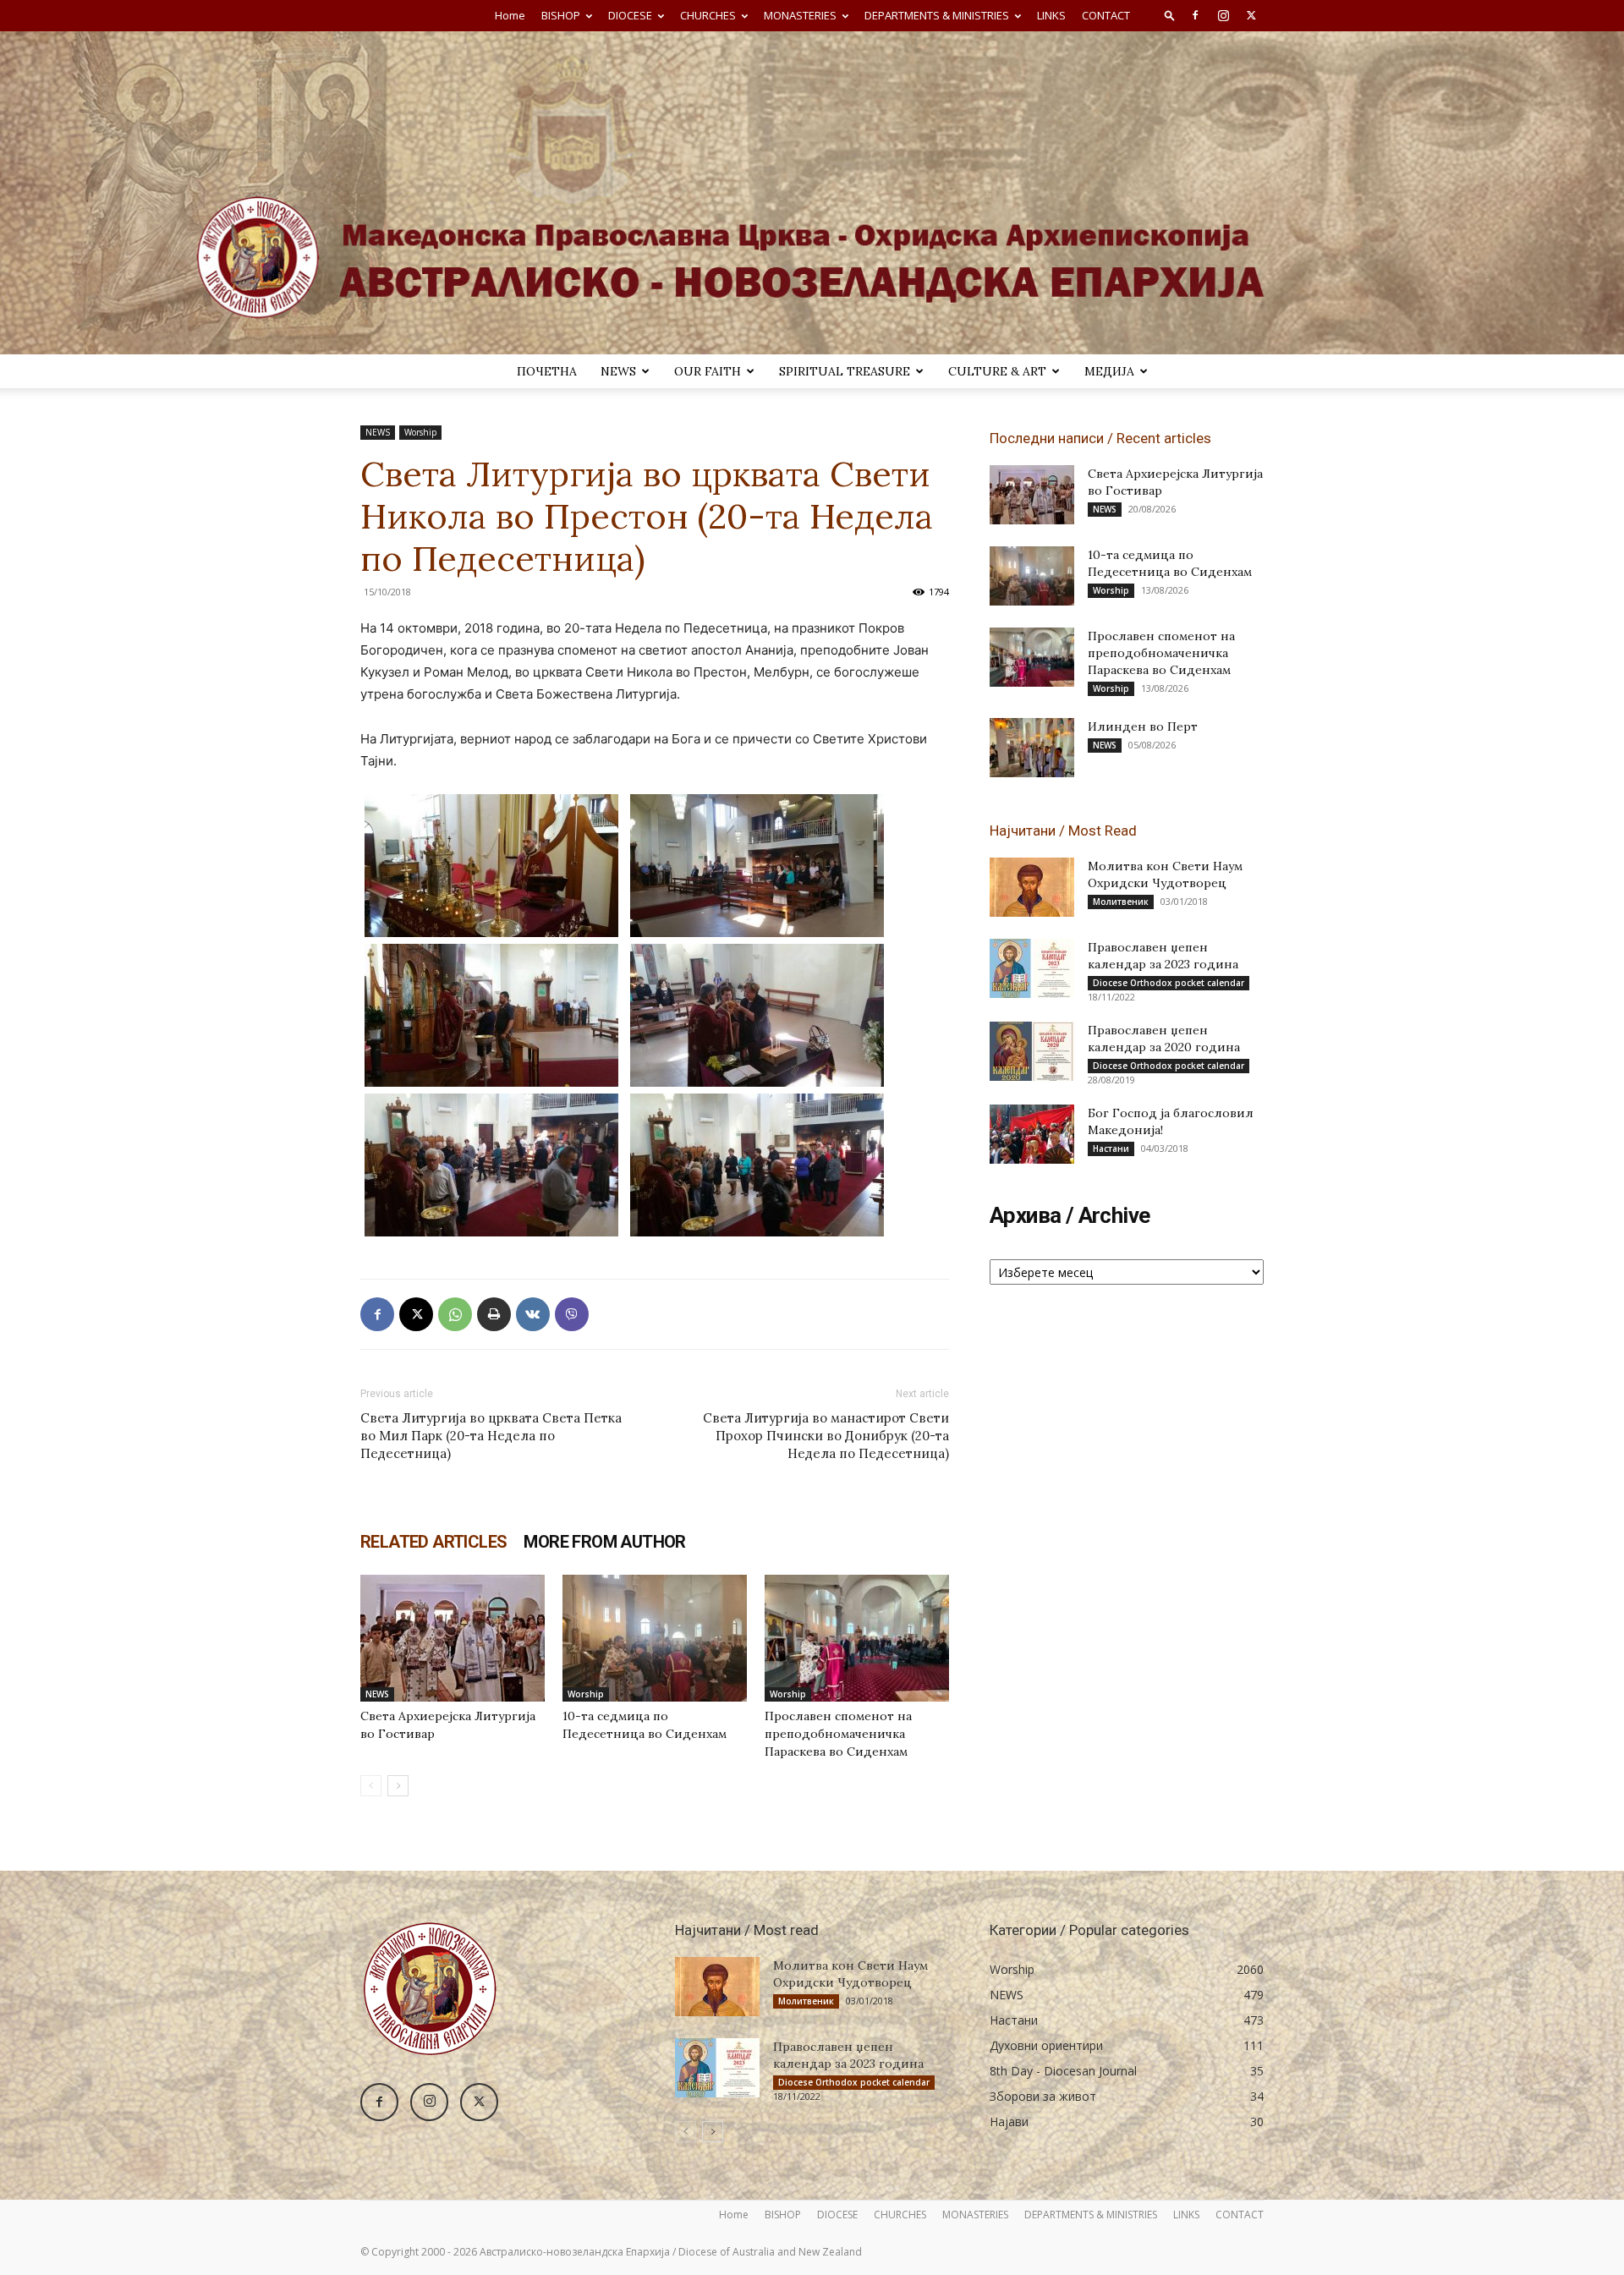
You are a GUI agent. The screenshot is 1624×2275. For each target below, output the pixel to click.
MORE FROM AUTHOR (604, 1542)
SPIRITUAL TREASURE (845, 371)
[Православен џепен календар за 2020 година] (1032, 1051)
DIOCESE (630, 15)
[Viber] (572, 1314)
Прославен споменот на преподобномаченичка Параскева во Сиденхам (838, 1734)
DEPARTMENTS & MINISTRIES (937, 15)
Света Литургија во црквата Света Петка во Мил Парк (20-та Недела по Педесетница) (491, 1436)
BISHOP (561, 15)
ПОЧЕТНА (547, 371)
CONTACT (1106, 15)
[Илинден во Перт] (1032, 748)
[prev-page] (371, 1786)
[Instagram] (1223, 15)
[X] (1251, 15)
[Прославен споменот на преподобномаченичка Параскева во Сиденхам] (857, 1638)
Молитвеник (1121, 902)
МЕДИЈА (1109, 371)
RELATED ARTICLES (433, 1542)
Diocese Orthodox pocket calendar (1169, 983)
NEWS (618, 371)
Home (510, 15)
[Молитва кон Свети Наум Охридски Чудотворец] (1032, 887)
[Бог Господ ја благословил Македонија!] (1032, 1134)
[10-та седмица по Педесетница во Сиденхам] (655, 1638)
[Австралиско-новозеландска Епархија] (812, 193)
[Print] (494, 1314)
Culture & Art (997, 371)
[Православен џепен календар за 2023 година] (1032, 968)
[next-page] (398, 1786)
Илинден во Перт (1143, 726)
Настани (1111, 1148)
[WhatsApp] (455, 1314)
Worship (420, 432)
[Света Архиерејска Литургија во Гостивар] (453, 1638)
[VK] (533, 1314)
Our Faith (708, 371)
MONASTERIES (800, 15)
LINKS (1051, 15)
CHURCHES (708, 15)
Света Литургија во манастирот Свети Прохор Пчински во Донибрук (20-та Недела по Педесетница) (826, 1436)
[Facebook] (1195, 15)
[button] (1170, 15)
